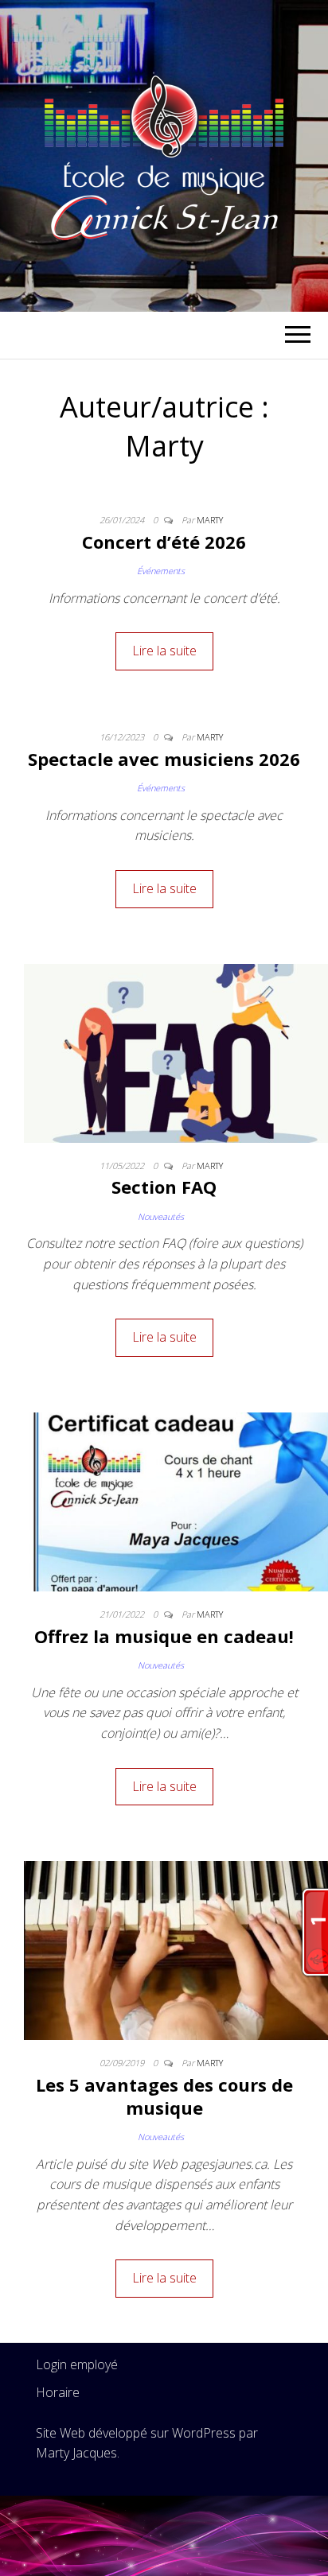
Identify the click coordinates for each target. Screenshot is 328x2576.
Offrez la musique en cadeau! (164, 1636)
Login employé (77, 2364)
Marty (210, 520)
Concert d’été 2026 (164, 542)
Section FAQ (164, 1187)
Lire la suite (164, 651)
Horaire (58, 2392)
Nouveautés (161, 1216)
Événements (161, 571)
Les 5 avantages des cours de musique (164, 2096)
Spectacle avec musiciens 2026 (164, 759)
